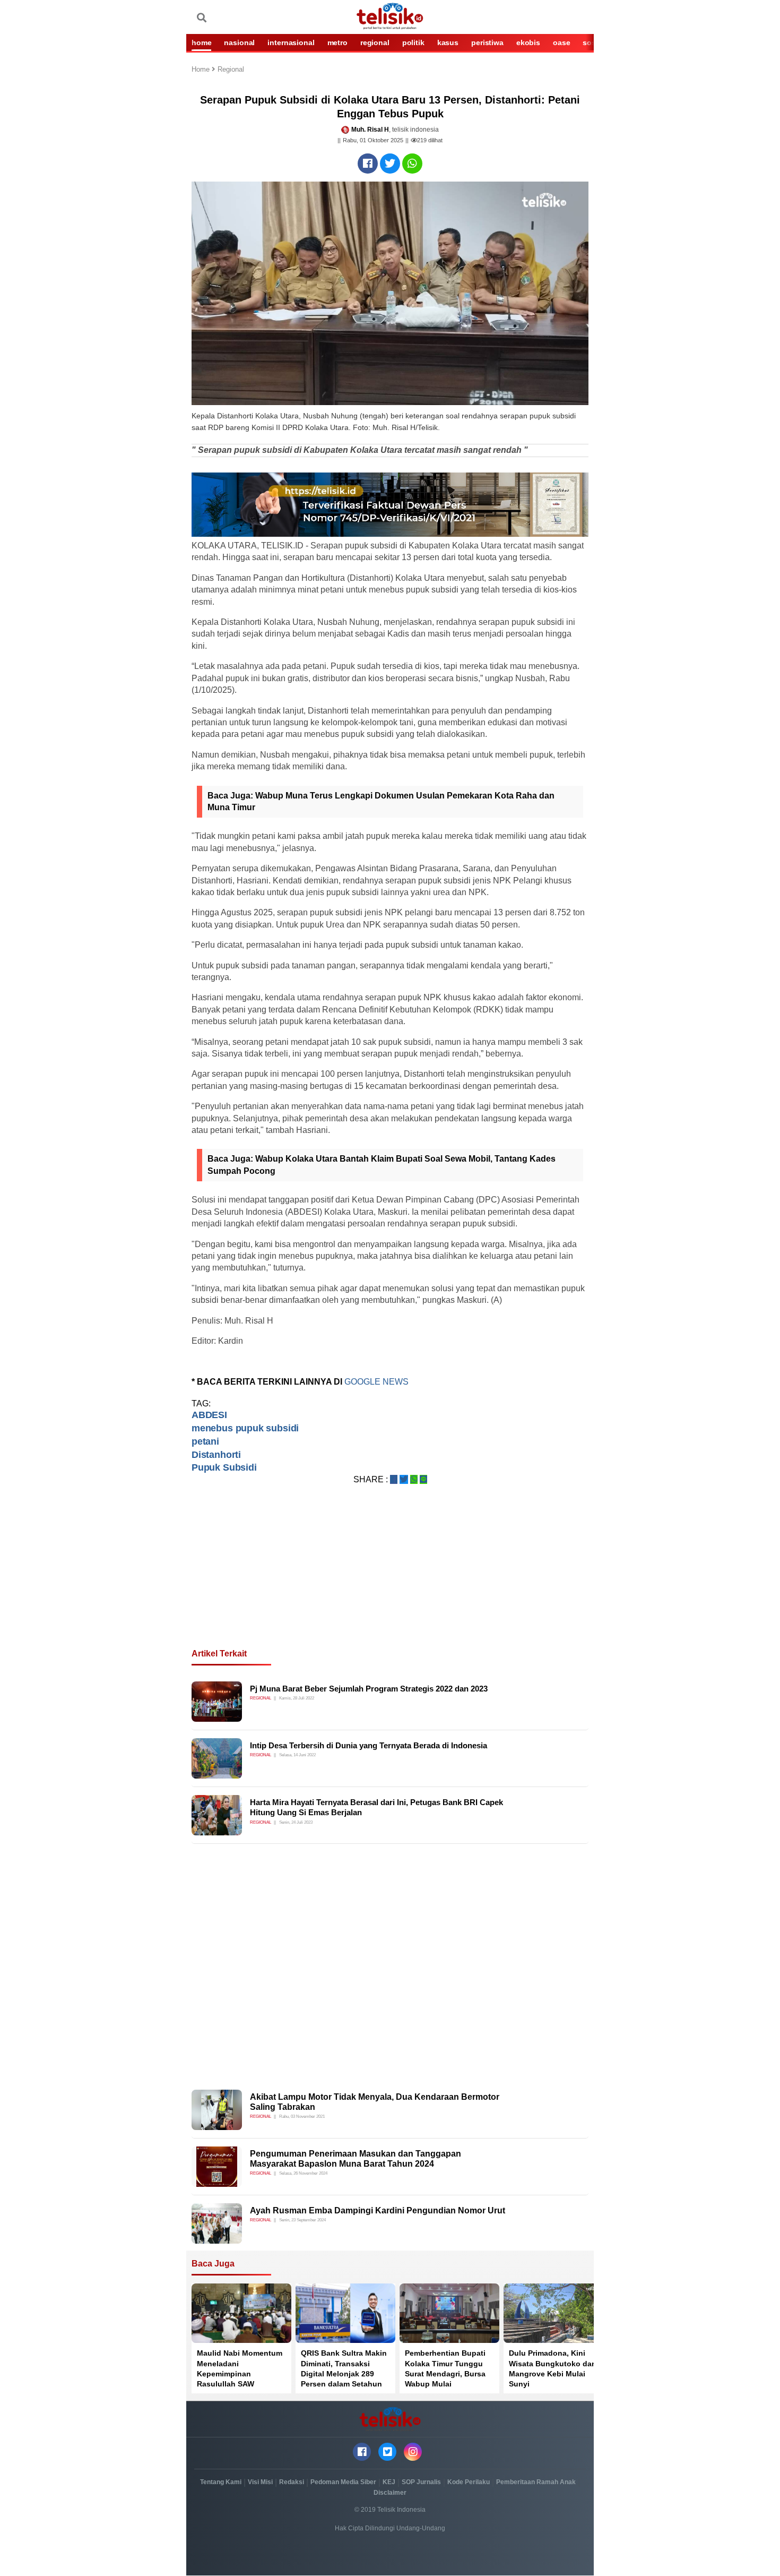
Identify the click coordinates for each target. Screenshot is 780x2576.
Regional (231, 70)
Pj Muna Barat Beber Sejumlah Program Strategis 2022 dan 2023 (369, 1689)
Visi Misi (260, 2482)
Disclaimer (390, 2493)
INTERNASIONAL (291, 42)
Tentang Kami (221, 2482)
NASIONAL (239, 42)
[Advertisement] (390, 1579)
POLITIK (413, 42)
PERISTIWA (487, 42)
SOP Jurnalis (421, 2482)
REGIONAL (375, 42)
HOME (201, 42)
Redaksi (292, 2482)
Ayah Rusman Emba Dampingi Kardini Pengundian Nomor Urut (378, 2210)
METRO (337, 42)
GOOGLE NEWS (376, 1382)
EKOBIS (528, 42)
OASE (561, 42)
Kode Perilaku (469, 2482)
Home (202, 70)
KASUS (448, 42)
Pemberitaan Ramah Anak (536, 2482)
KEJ (389, 2482)
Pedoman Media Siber (343, 2482)
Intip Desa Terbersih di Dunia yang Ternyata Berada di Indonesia (369, 1745)
